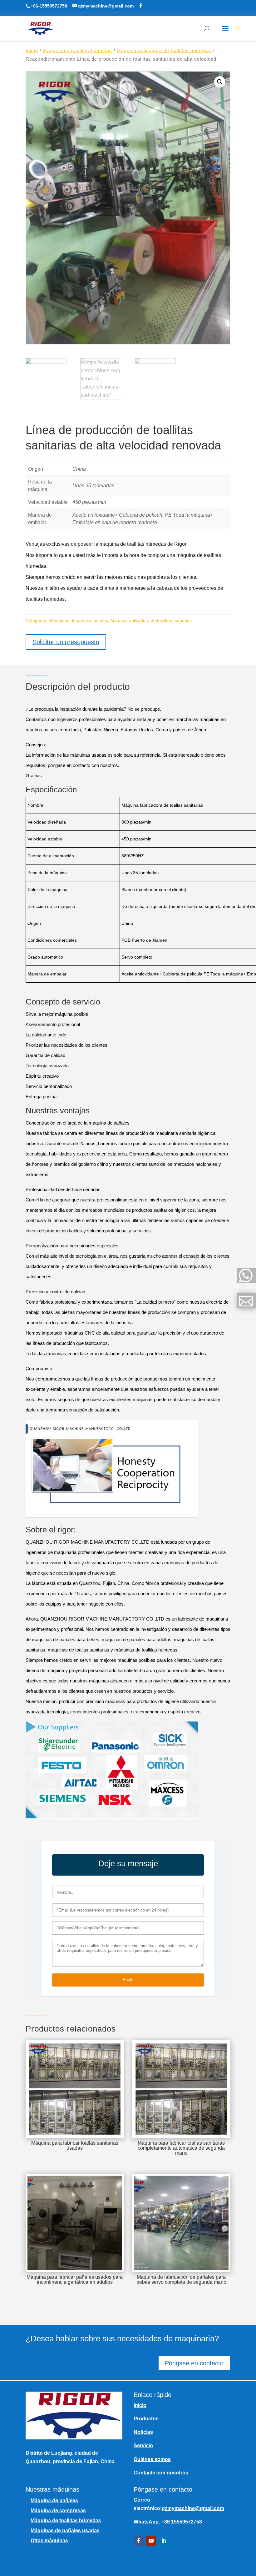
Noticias (143, 2432)
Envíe (128, 1980)
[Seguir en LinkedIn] (164, 2541)
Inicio (32, 51)
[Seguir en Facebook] (139, 2541)
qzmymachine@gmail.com (193, 2508)
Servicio (143, 2446)
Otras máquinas (49, 2541)
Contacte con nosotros (161, 2473)
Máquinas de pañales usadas (79, 620)
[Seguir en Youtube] (151, 2541)
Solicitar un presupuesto (66, 642)
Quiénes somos (152, 2459)
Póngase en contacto (194, 2363)
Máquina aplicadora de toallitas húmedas (164, 51)
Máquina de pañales (54, 2501)
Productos (146, 2419)
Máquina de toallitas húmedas (77, 51)
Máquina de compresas (58, 2511)
